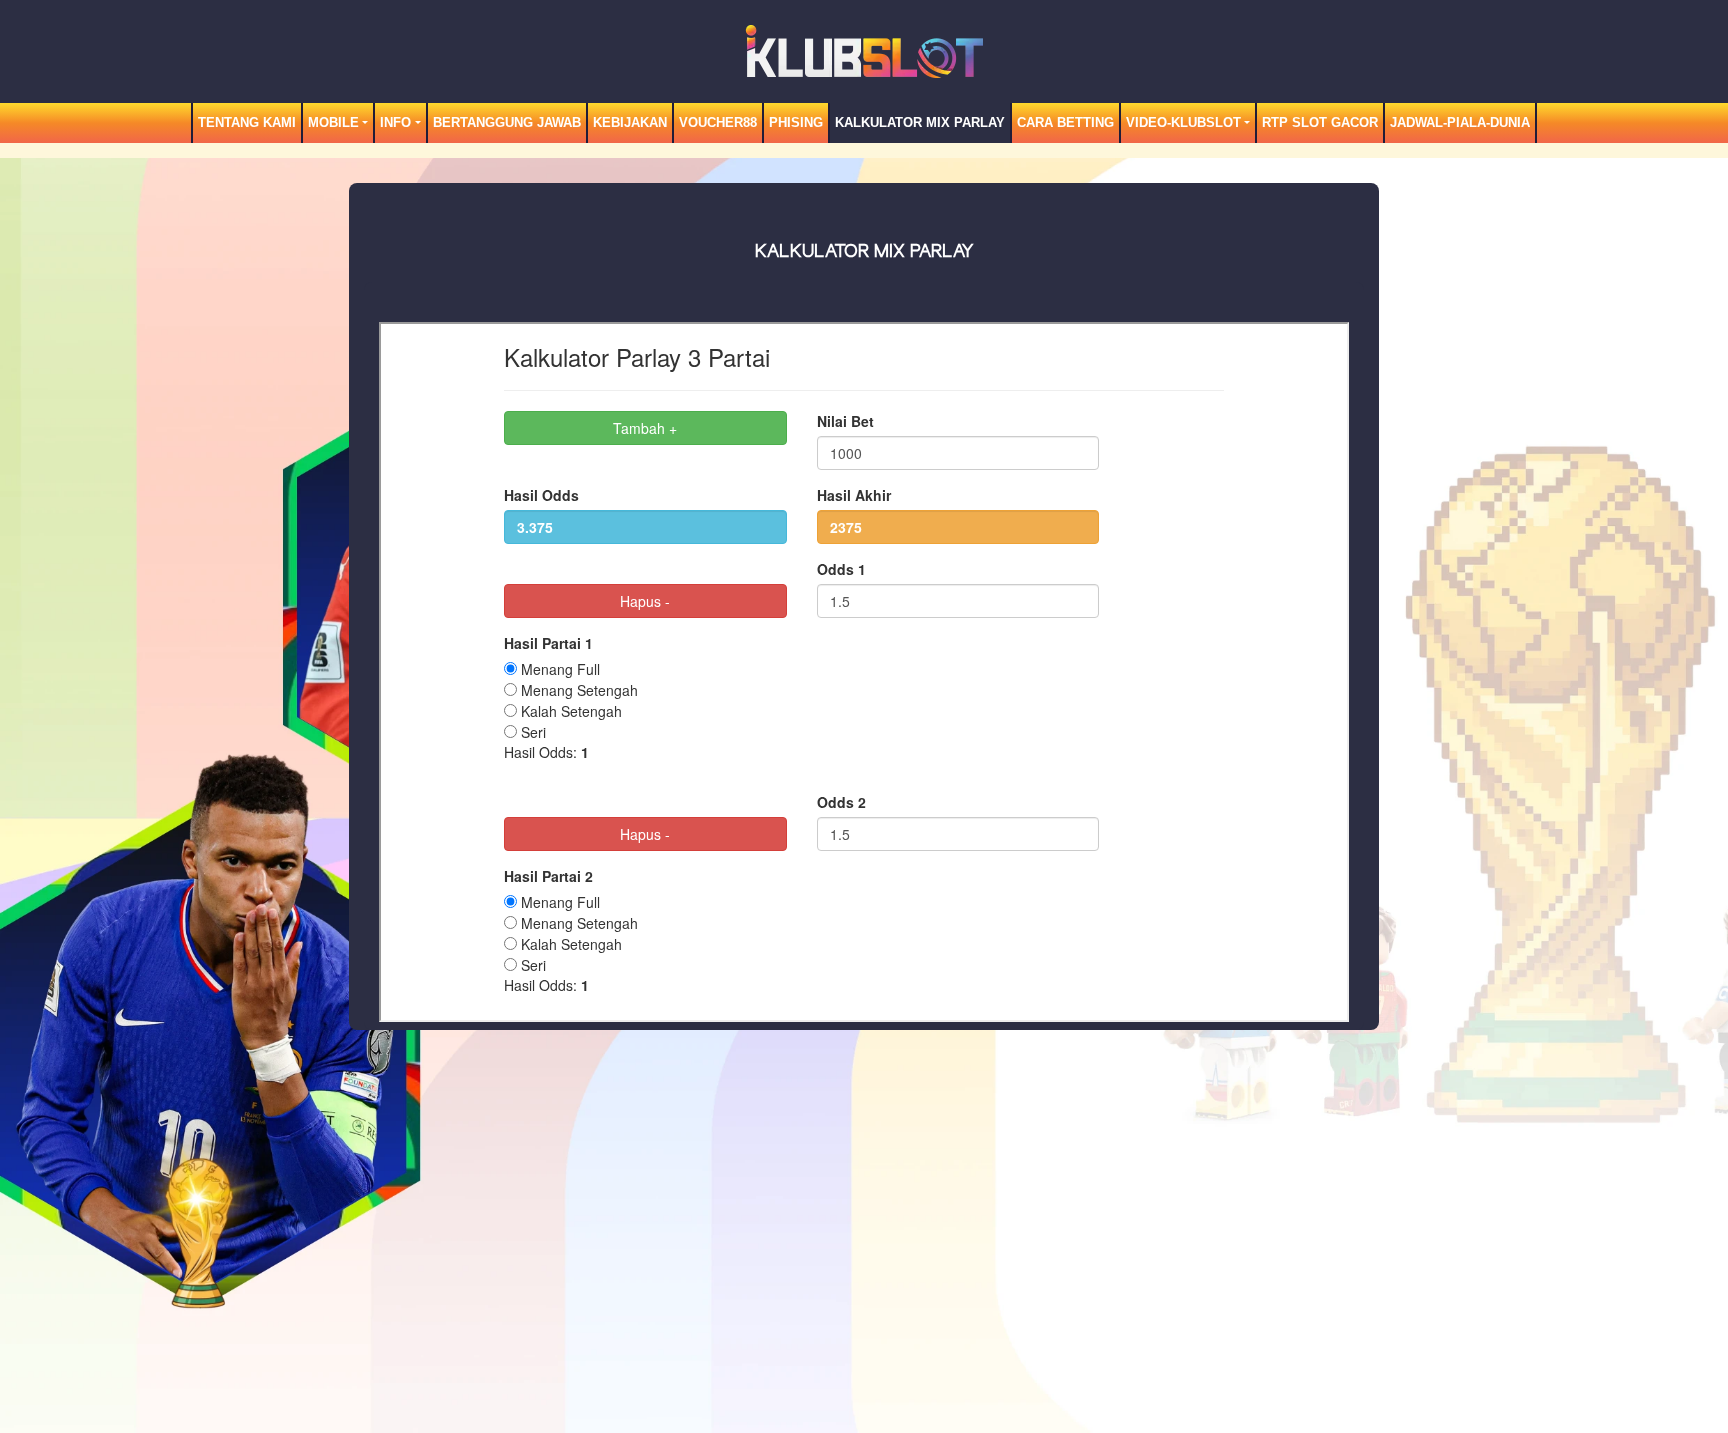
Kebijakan (630, 122)
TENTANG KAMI (247, 122)
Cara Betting (1065, 122)
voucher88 (718, 122)
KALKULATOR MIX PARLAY (920, 122)
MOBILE (333, 122)
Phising (796, 122)
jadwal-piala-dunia (1460, 122)
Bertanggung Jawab (507, 122)
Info (395, 122)
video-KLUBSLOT (1183, 122)
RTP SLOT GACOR (1320, 122)
